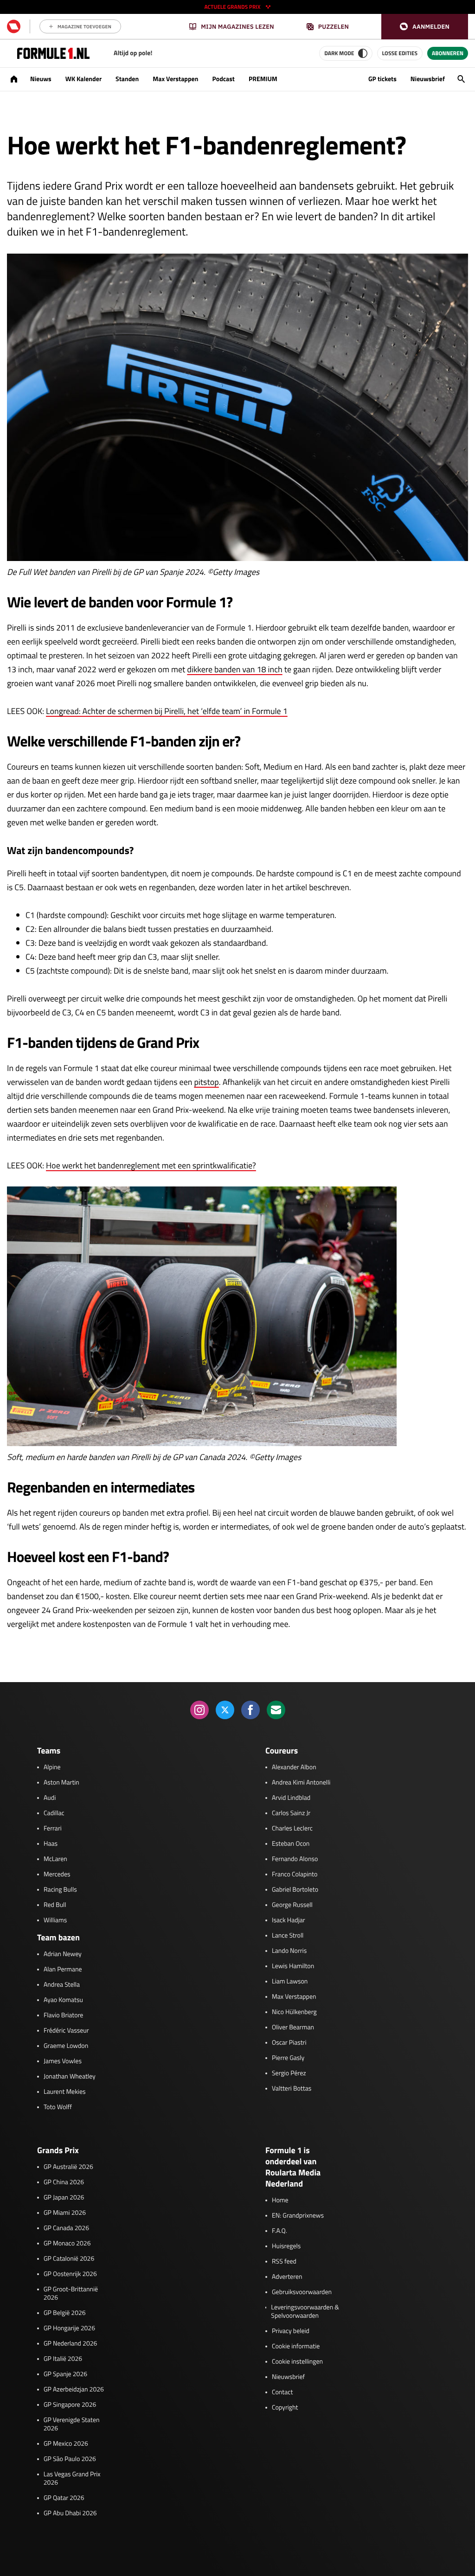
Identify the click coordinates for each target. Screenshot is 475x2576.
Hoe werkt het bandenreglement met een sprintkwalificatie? (151, 1165)
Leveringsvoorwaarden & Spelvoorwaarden (305, 2312)
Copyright (285, 2408)
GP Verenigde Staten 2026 (72, 2424)
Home (280, 2200)
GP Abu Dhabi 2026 (70, 2513)
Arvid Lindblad (291, 1798)
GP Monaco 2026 (67, 2244)
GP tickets (382, 79)
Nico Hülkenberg (294, 2012)
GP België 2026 (65, 2313)
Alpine (52, 1767)
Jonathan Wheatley (70, 2077)
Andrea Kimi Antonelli (301, 1783)
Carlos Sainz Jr (291, 1813)
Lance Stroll (288, 1936)
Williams (55, 1920)
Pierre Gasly (288, 2058)
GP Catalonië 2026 (69, 2259)
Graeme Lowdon (66, 2046)
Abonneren (448, 53)
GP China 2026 (64, 2182)
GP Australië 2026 (68, 2167)
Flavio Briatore (63, 2015)
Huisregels (286, 2246)
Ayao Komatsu (63, 2000)
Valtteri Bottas (292, 2089)
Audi (50, 1798)
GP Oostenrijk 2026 (70, 2274)
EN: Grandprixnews (298, 2216)
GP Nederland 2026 (70, 2344)
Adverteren (287, 2277)
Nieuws (41, 79)
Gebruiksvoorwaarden (302, 2292)
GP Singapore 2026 (70, 2405)
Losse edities (400, 53)
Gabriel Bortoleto (295, 1890)
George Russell (292, 1905)
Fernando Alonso (295, 1859)
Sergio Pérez (289, 2073)
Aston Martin (61, 1783)
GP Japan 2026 (64, 2198)
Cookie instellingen (297, 2362)
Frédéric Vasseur (66, 2031)
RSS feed (284, 2262)
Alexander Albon (294, 1767)
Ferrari (53, 1829)
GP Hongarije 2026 (69, 2328)
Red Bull (55, 1905)
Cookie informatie (296, 2346)
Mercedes (57, 1875)
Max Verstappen (175, 79)
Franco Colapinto (295, 1875)
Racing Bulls (60, 1890)
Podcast (223, 79)
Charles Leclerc (292, 1829)
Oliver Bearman (293, 2028)
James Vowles (63, 2061)
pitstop (206, 1082)
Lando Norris (289, 1951)
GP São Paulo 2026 (70, 2459)
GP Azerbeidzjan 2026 (74, 2390)
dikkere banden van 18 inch (234, 669)
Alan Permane (63, 1970)
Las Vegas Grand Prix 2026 (72, 2479)
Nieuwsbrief (428, 79)
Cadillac (54, 1813)
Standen (127, 79)
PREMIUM (263, 79)
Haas (51, 1844)
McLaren (55, 1859)
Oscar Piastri (289, 2043)
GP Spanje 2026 (65, 2374)
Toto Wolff (58, 2107)
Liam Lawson (290, 1982)
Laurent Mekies (65, 2092)
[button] (425, 27)
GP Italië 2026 (63, 2359)
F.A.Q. (279, 2231)
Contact (282, 2392)
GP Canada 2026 (66, 2228)
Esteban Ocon (291, 1844)
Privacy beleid (291, 2331)
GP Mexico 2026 (66, 2444)
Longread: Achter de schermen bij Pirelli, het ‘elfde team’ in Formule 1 (167, 711)
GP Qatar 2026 (64, 2498)
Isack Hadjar (289, 1920)
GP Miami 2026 (65, 2213)
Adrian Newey (63, 1954)
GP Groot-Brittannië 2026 (71, 2294)
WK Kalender (83, 79)
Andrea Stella (62, 1985)
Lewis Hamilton (293, 1966)
